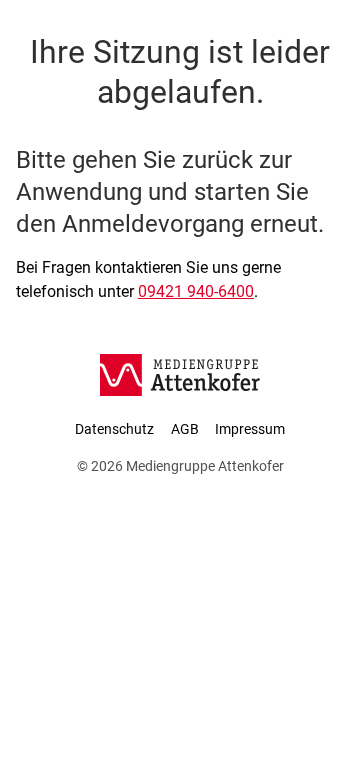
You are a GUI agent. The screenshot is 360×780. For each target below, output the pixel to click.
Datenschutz (114, 429)
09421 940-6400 (196, 291)
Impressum (250, 429)
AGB (185, 429)
